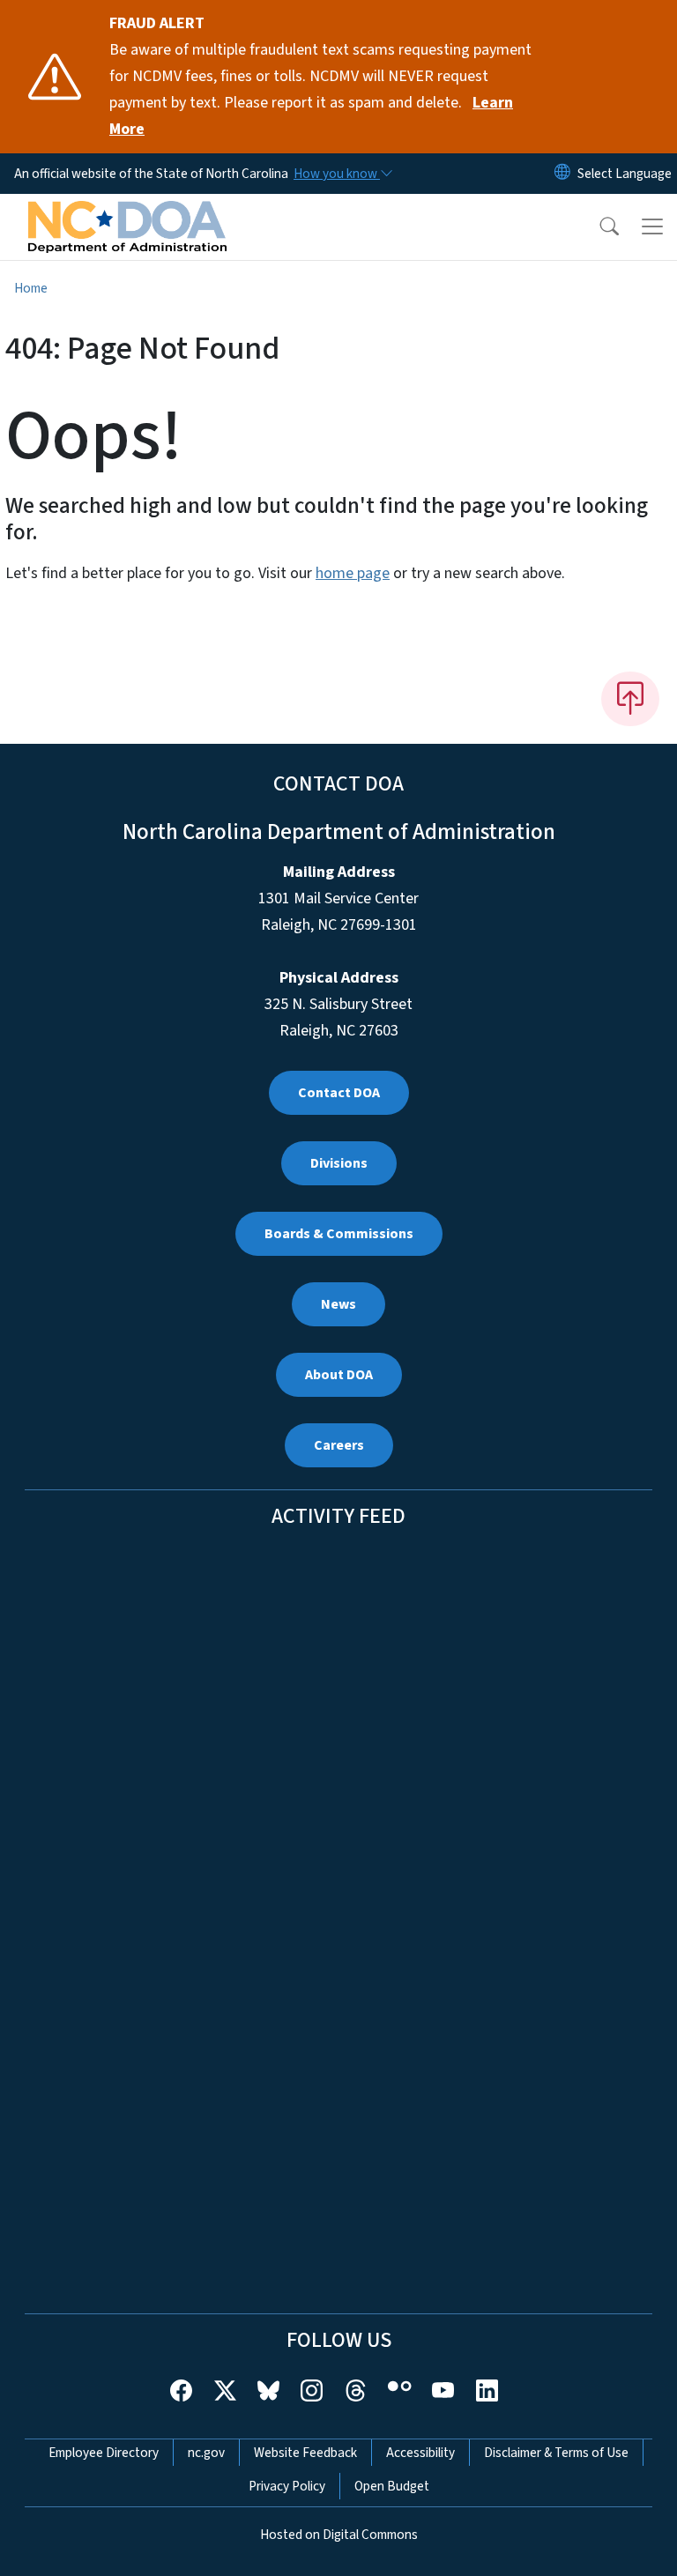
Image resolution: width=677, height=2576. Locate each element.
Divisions (339, 1163)
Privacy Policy (287, 2486)
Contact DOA (339, 1093)
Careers (339, 1445)
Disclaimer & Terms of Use (556, 2453)
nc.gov (206, 2453)
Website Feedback (305, 2453)
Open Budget (392, 2486)
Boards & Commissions (339, 1234)
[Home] (127, 214)
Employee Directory (104, 2453)
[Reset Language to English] (562, 174)
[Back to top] (630, 699)
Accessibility (420, 2453)
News (338, 1304)
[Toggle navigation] (652, 226)
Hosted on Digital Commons (339, 2535)
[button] (598, 226)
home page (353, 573)
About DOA (339, 1375)
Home (31, 288)
